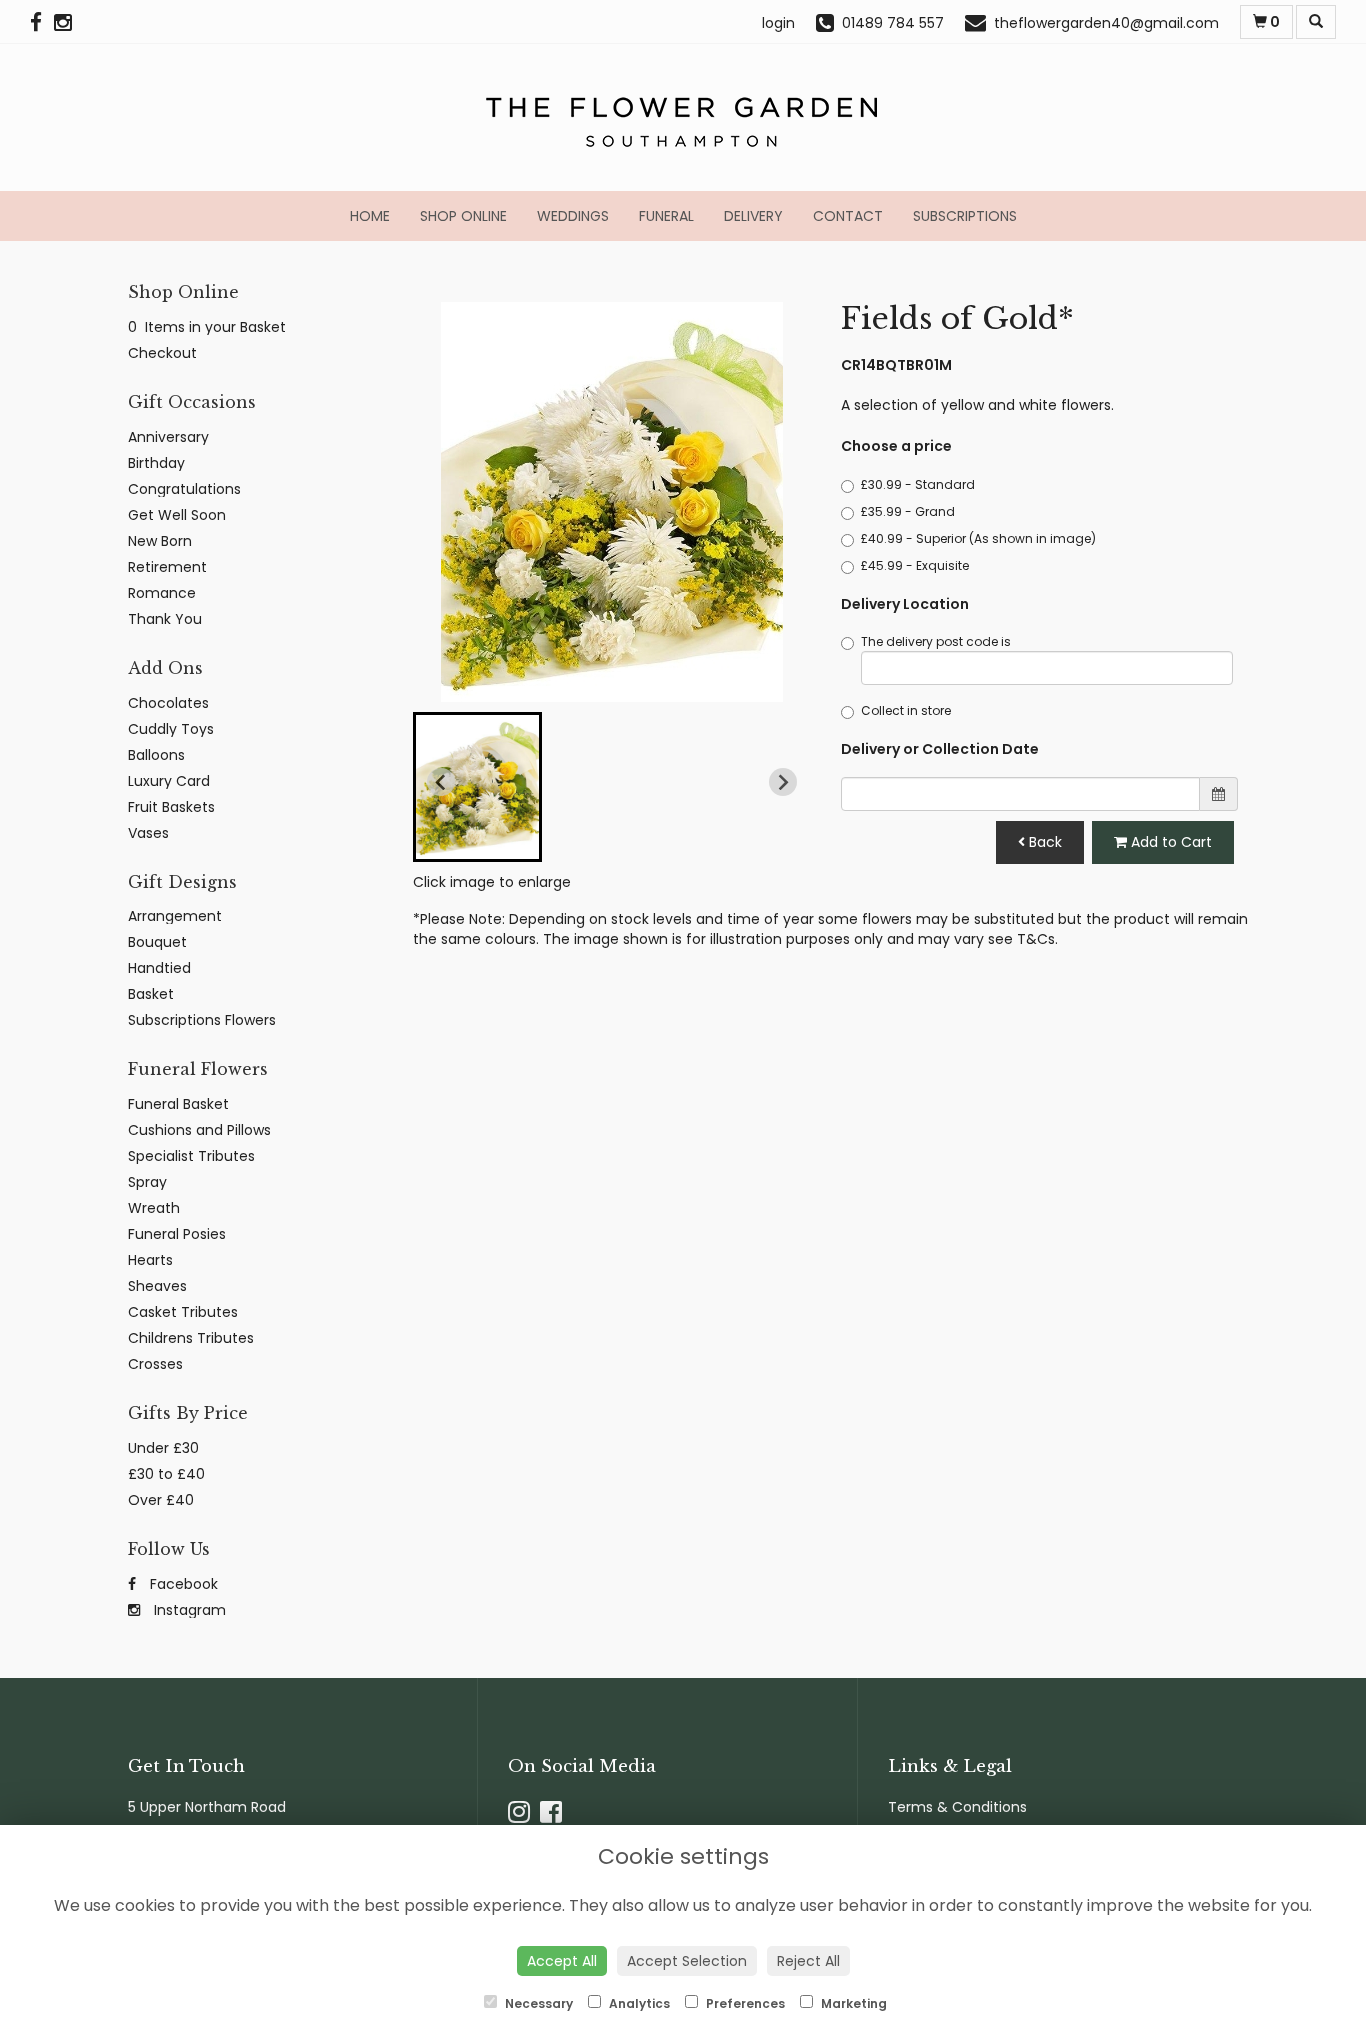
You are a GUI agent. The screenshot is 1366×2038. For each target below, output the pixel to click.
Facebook (182, 1584)
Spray (147, 1182)
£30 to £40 (166, 1474)
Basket (151, 994)
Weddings (573, 216)
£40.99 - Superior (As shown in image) (978, 538)
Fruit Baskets (171, 807)
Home (370, 216)
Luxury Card (169, 781)
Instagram (188, 1610)
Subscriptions (965, 216)
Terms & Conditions (957, 1807)
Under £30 (163, 1448)
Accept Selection (687, 1961)
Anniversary (168, 437)
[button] (477, 787)
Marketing (852, 2003)
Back (1043, 842)
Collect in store (906, 710)
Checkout (162, 353)
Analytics (638, 2003)
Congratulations (184, 489)
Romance (162, 593)
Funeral (666, 216)
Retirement (167, 567)
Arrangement (175, 916)
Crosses (155, 1364)
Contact (848, 216)
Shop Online (463, 216)
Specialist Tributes (191, 1156)
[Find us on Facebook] (42, 22)
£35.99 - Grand (908, 511)
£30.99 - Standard (918, 484)
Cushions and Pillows (199, 1130)
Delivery (753, 216)
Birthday (156, 463)
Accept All (562, 1961)
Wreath (154, 1208)
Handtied (159, 968)
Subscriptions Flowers (202, 1020)
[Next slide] (783, 782)
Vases (148, 833)
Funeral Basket (178, 1104)
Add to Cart (1169, 842)
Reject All (808, 1961)
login (778, 23)
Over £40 (161, 1500)
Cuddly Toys (171, 729)
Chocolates (168, 703)
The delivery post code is (936, 641)
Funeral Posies (177, 1234)
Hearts (150, 1260)
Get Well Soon (177, 515)
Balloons (156, 755)
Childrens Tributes (191, 1338)
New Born (160, 541)
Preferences (744, 2003)
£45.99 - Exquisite (915, 565)
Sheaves (157, 1286)
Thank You (165, 619)
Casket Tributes (183, 1312)
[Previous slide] (441, 782)
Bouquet (157, 942)
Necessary (537, 2003)
